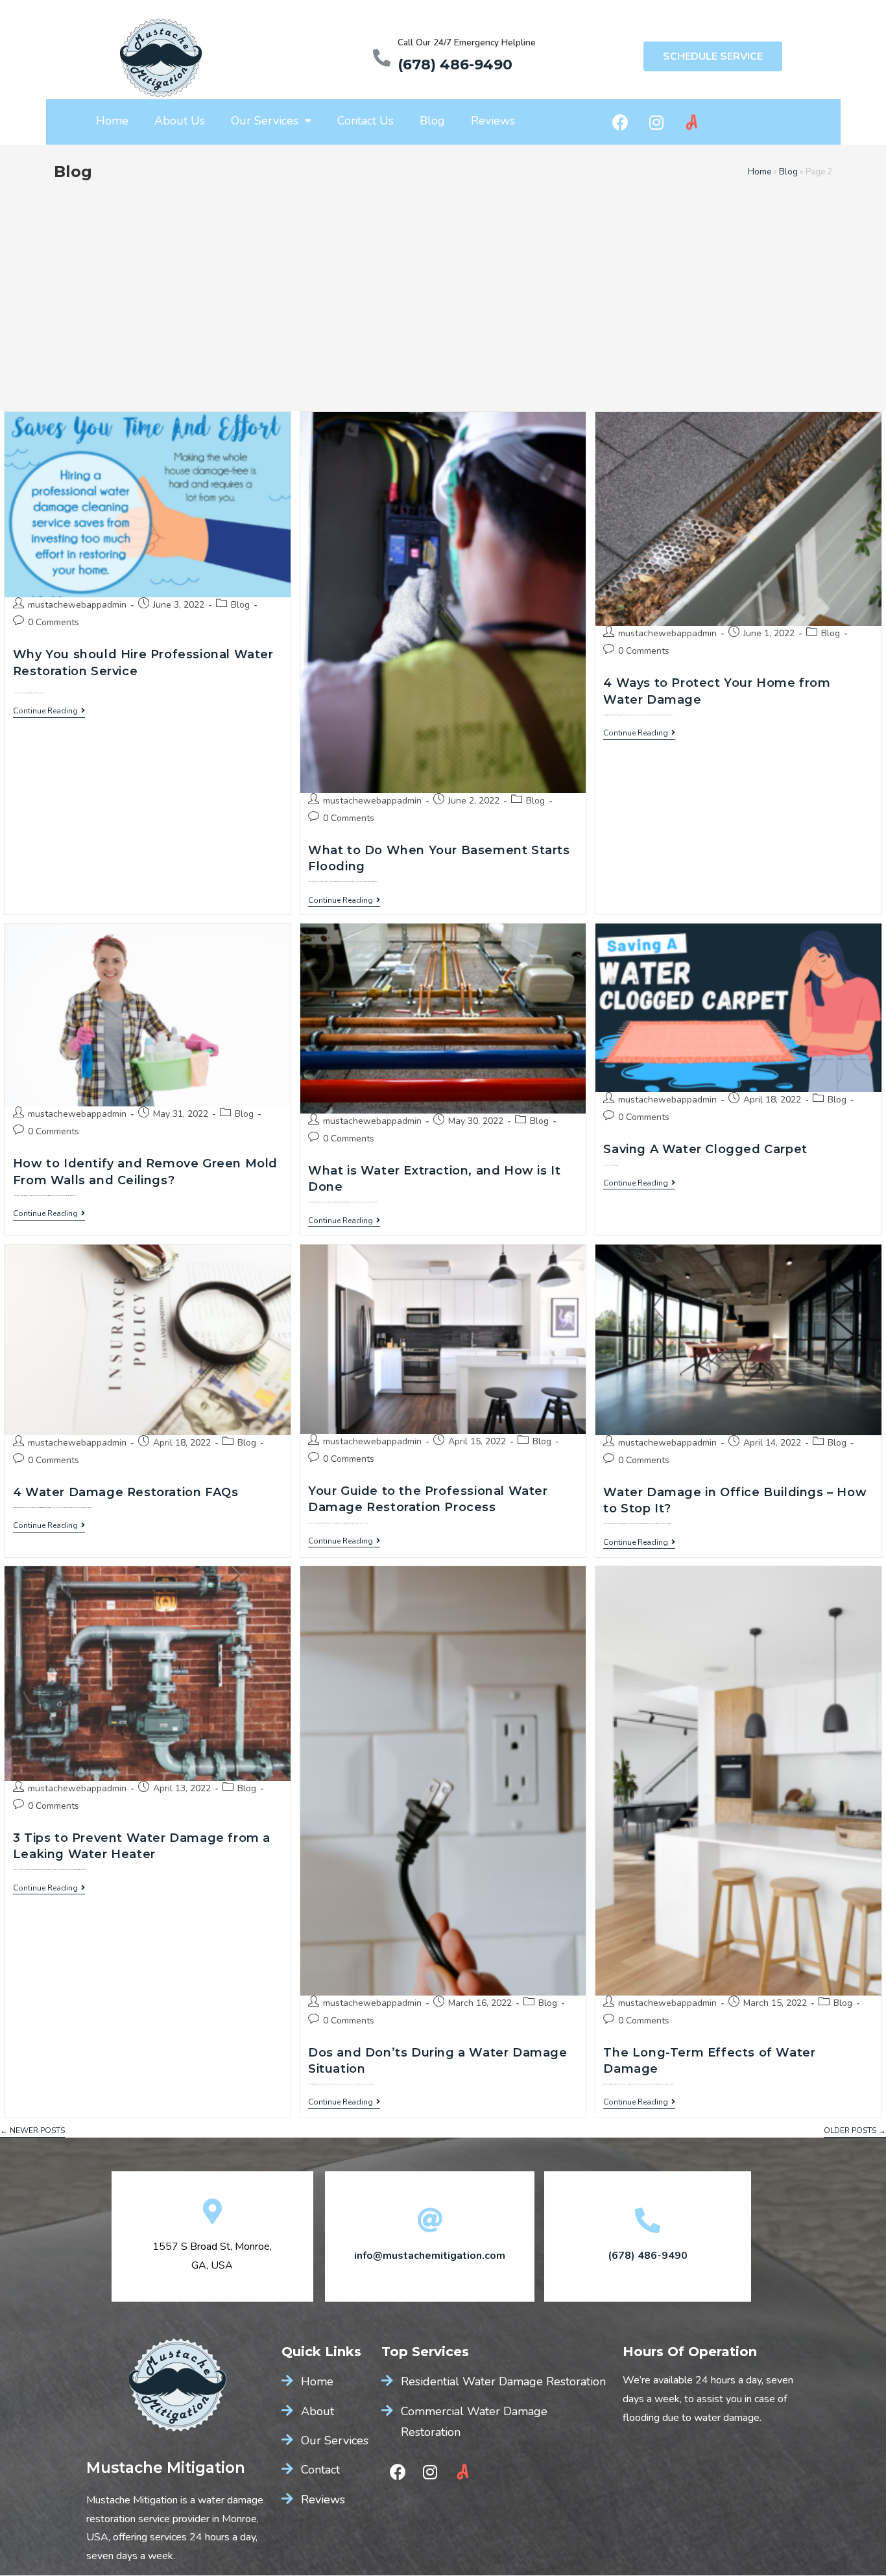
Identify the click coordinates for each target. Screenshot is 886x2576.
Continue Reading (49, 711)
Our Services (265, 121)
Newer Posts (32, 2131)
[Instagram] (656, 122)
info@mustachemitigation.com (430, 2256)
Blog (432, 121)
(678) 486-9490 (455, 65)
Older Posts (855, 2131)
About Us (180, 121)
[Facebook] (621, 122)
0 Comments (54, 622)
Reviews (493, 121)
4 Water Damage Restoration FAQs (126, 1492)
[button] (713, 56)
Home (112, 121)
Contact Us (365, 121)
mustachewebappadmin (77, 605)
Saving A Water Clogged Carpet (705, 1149)
